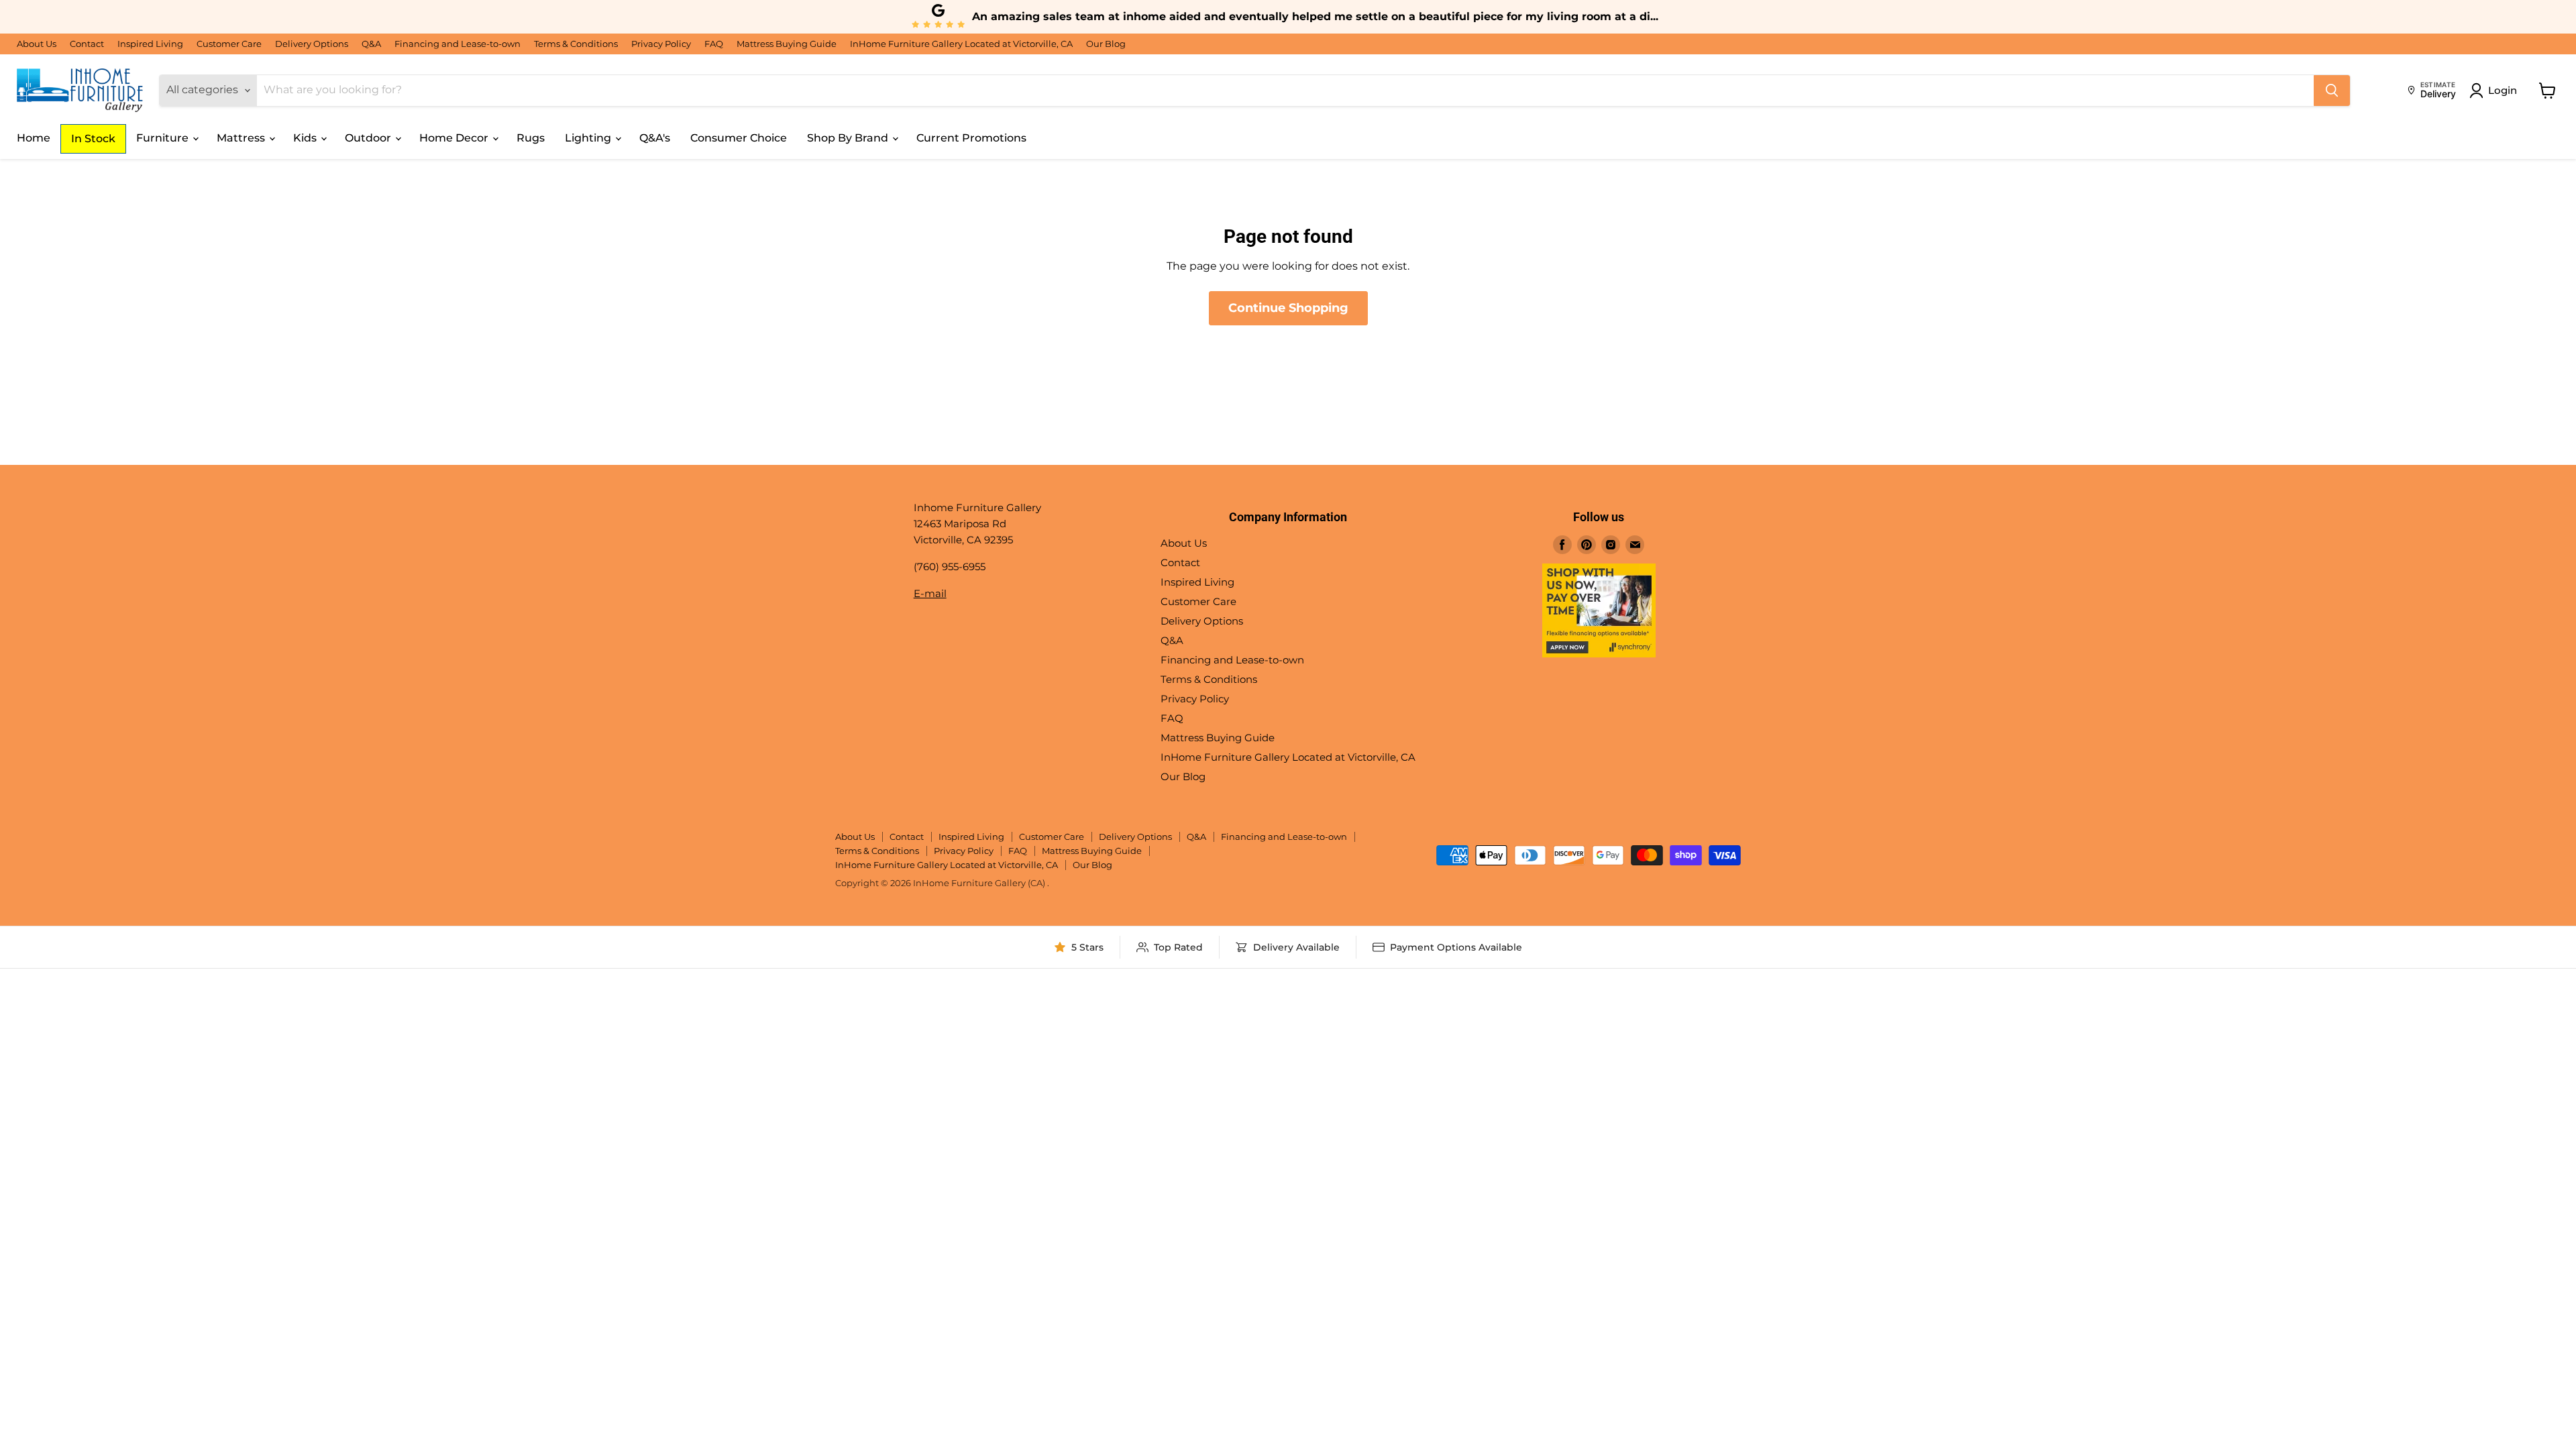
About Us (37, 44)
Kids (306, 138)
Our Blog (1106, 44)
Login (2503, 90)
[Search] (2332, 91)
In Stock (93, 139)
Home (34, 138)
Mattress (242, 138)
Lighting (589, 138)
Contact (87, 44)
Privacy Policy (661, 44)
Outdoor (369, 138)
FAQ (714, 44)
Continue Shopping (1288, 308)
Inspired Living (150, 44)
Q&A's (655, 138)
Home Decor (455, 138)
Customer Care (229, 44)
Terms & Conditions (576, 44)
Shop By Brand (849, 138)
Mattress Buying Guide (787, 44)
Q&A (371, 44)
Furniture (164, 138)
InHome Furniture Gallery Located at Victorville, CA (961, 44)
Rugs (531, 138)
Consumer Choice (739, 138)
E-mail (930, 593)
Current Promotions (971, 138)
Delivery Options (312, 44)
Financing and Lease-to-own (458, 44)
